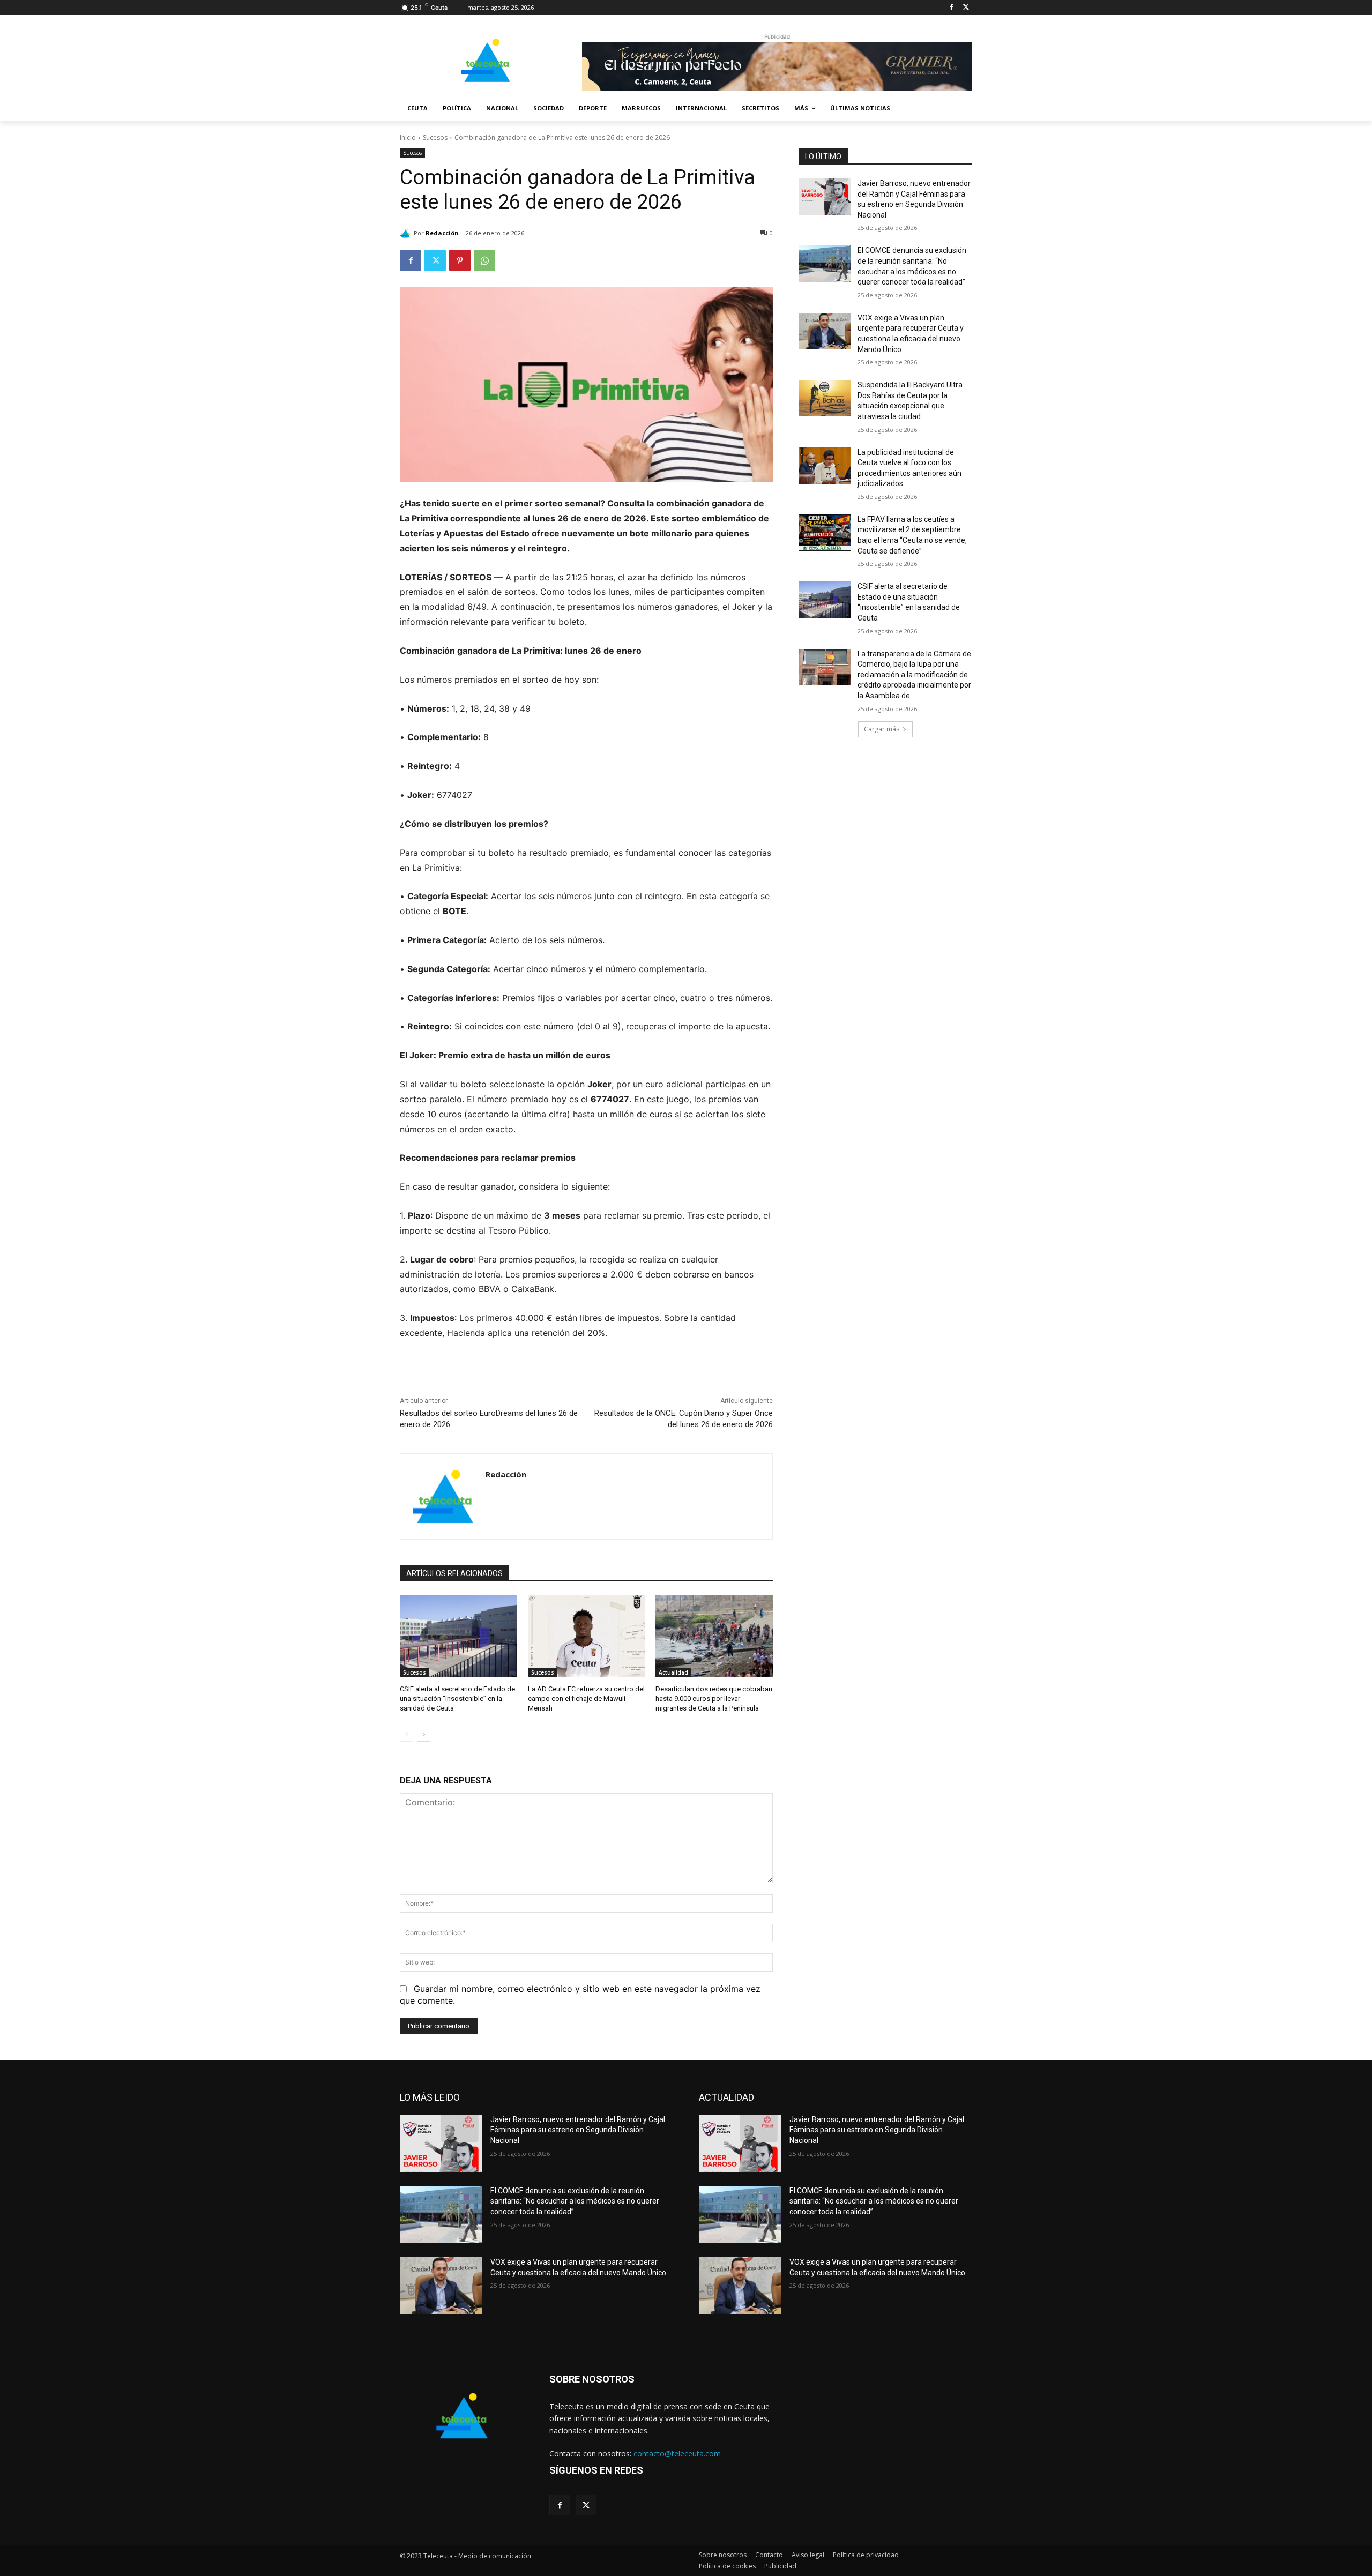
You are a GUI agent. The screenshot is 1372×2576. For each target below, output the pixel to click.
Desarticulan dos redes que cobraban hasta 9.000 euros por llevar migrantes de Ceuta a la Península (714, 1698)
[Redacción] (407, 233)
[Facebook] (951, 8)
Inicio (408, 137)
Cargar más (882, 729)
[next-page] (424, 1735)
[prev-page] (407, 1735)
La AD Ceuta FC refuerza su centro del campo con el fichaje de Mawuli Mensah (586, 1698)
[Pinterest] (460, 260)
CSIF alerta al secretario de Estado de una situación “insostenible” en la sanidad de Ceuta (457, 1698)
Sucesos (435, 137)
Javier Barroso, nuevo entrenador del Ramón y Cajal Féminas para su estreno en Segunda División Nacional (578, 2130)
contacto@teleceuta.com (677, 2454)
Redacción (442, 233)
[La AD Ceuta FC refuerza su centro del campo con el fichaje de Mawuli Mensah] (587, 1636)
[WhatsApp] (484, 260)
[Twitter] (966, 8)
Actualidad (673, 1672)
